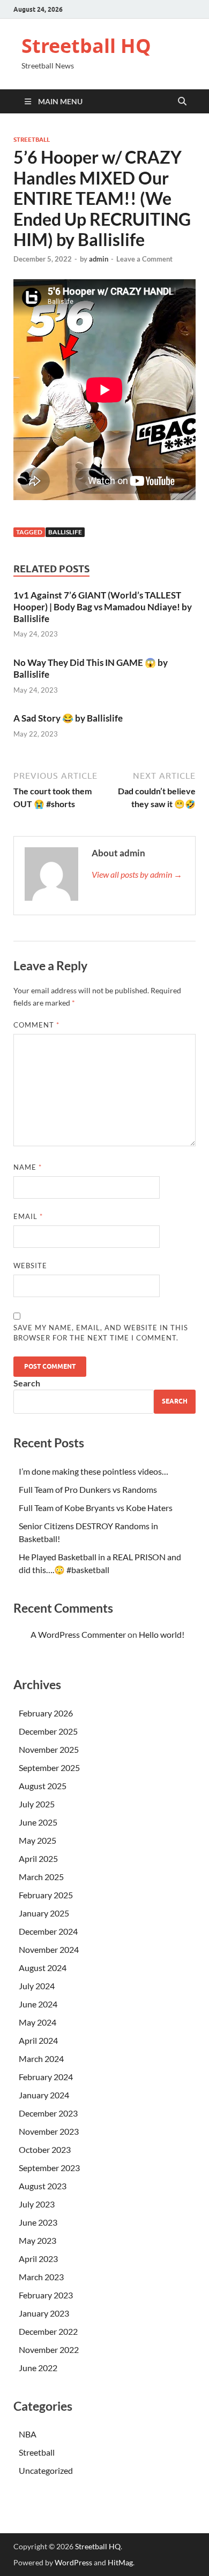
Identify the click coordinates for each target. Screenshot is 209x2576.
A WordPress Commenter (78, 1634)
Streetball (32, 140)
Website (30, 1266)
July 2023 (37, 2204)
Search (27, 1383)
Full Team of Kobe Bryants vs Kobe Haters (96, 1508)
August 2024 (43, 1968)
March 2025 (41, 1877)
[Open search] (182, 102)
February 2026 (46, 1713)
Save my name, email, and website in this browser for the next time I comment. (101, 1333)
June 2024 (38, 2004)
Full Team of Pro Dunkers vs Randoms (88, 1489)
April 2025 (38, 1858)
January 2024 (44, 2095)
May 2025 (38, 1840)
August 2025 (43, 1786)
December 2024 (48, 1931)
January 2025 (44, 1913)
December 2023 (48, 2113)
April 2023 (38, 2259)
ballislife (65, 532)
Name (28, 1167)
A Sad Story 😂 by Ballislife (68, 718)
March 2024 (41, 2058)
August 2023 (43, 2186)
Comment (36, 1025)
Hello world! (162, 1634)
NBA (28, 2434)
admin (99, 259)
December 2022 (48, 2331)
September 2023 (49, 2168)
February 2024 (46, 2077)
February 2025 (46, 1895)
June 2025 (38, 1822)
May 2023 (38, 2240)
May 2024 (38, 2022)
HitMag (120, 2562)
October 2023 (45, 2149)
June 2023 (38, 2222)
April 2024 (38, 2040)
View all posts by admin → (137, 874)
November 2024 (49, 1949)
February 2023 (46, 2295)
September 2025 (49, 1768)
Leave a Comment (144, 259)
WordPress (73, 2562)
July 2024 (37, 1986)
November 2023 (49, 2131)
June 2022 (38, 2368)
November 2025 (49, 1749)
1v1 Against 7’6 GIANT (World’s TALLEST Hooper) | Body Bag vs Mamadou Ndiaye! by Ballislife (103, 607)
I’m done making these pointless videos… (94, 1471)
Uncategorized (46, 2470)
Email (28, 1216)
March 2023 (41, 2277)
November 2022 (49, 2349)
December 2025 (48, 1731)
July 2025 (37, 1804)
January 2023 (44, 2313)
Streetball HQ (86, 46)
